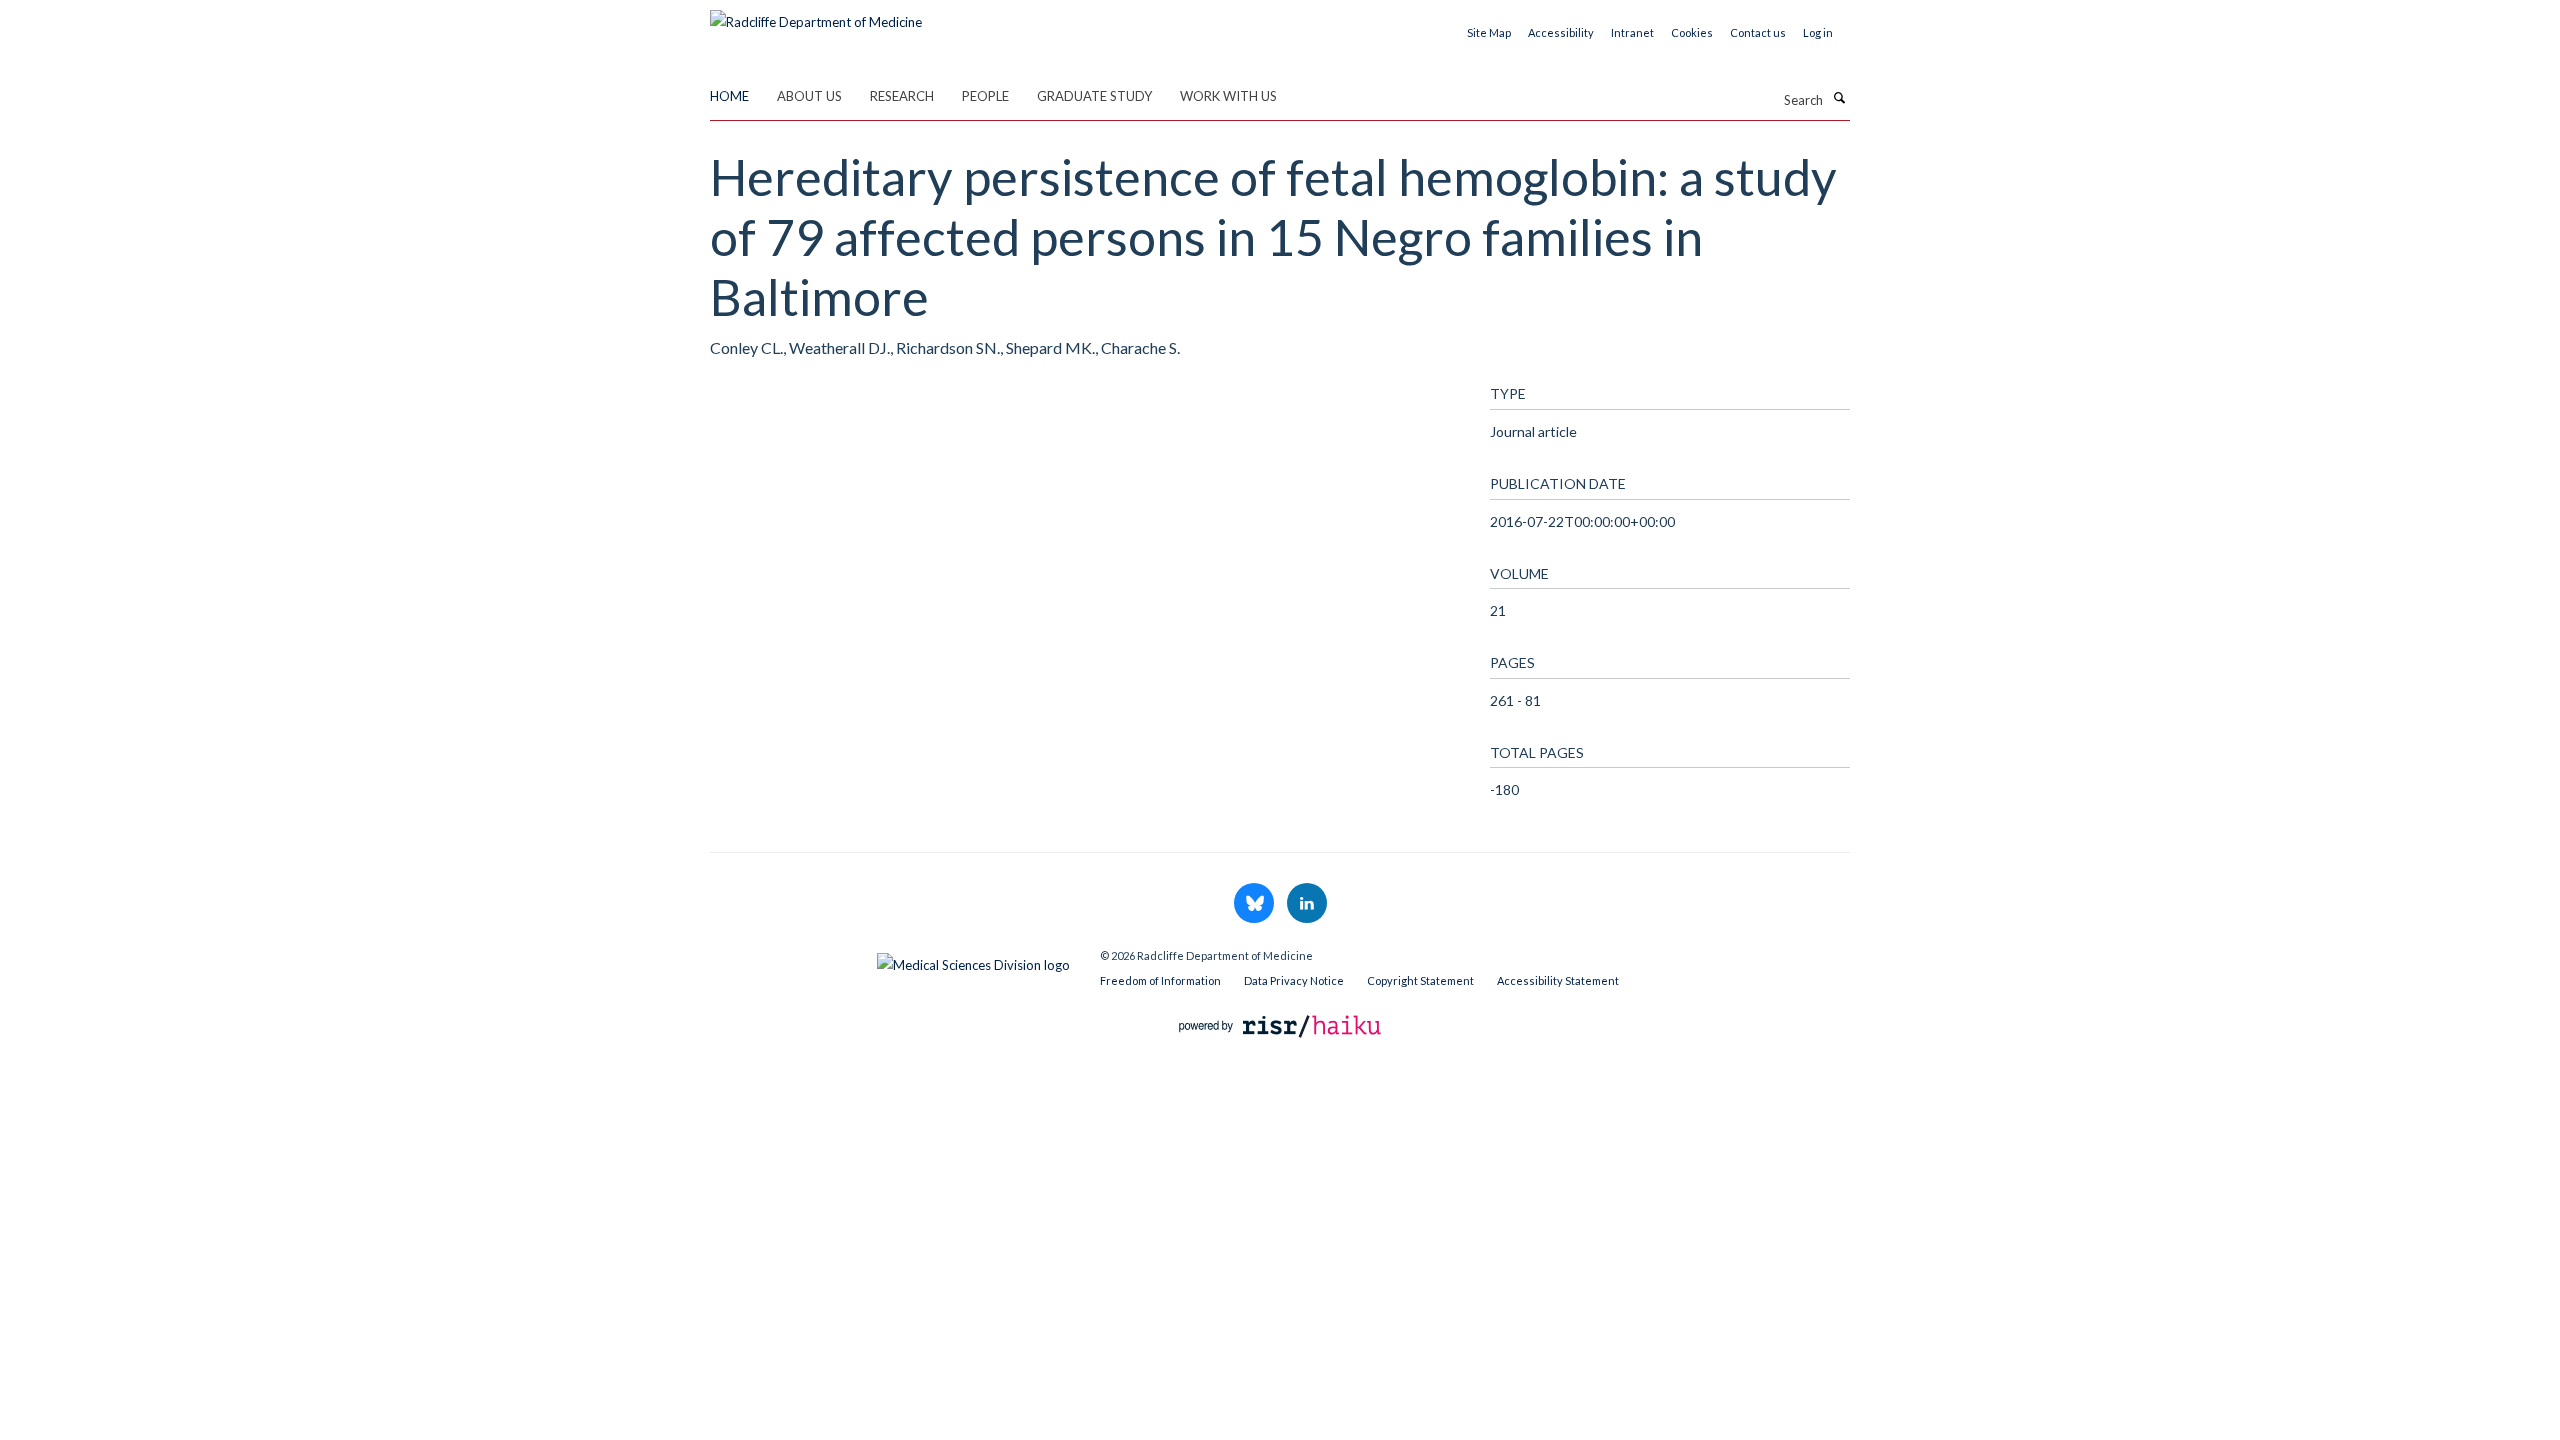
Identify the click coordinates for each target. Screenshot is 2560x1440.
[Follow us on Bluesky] (1255, 904)
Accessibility (1561, 32)
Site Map (1489, 32)
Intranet (1632, 32)
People (985, 96)
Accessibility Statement (1558, 980)
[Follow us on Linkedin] (1307, 904)
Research (902, 96)
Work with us (1228, 96)
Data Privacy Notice (1294, 980)
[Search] (1839, 98)
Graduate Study (1094, 96)
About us (809, 96)
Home (729, 96)
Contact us (1758, 32)
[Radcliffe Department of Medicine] (816, 15)
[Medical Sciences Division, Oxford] (890, 960)
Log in (1818, 32)
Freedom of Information (1160, 980)
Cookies (1692, 32)
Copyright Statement (1420, 980)
